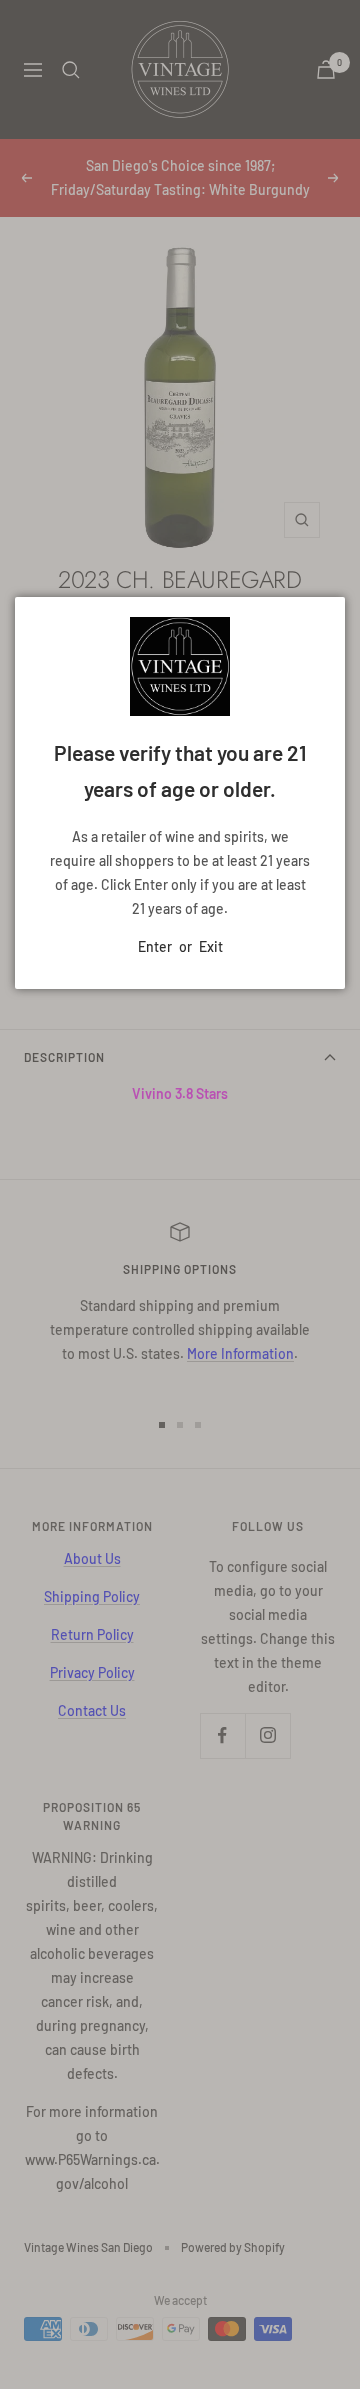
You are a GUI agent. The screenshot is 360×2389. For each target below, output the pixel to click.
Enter (155, 946)
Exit (211, 946)
